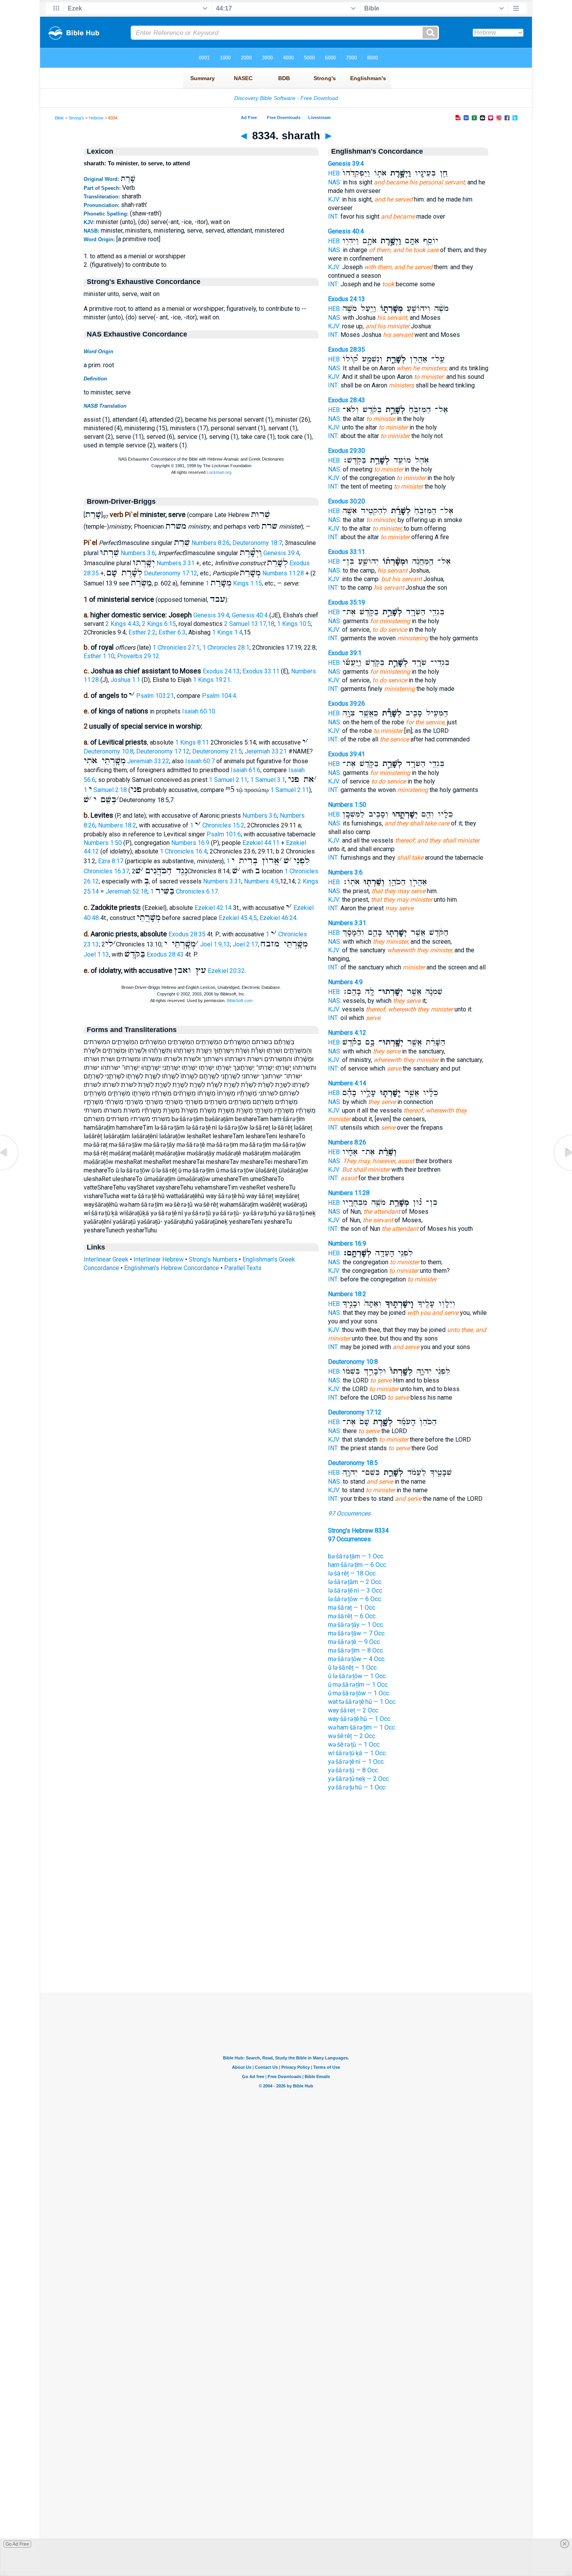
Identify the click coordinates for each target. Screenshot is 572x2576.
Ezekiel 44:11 (261, 843)
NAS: (335, 182)
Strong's (76, 118)
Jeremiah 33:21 (266, 751)
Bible (59, 118)
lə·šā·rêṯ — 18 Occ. (352, 1573)
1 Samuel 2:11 (228, 780)
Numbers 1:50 (103, 843)
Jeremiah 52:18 (126, 891)
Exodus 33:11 (261, 671)
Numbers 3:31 (175, 563)
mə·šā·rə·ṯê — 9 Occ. (354, 1642)
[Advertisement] (286, 1945)
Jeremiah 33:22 (148, 761)
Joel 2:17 (245, 944)
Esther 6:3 (172, 632)
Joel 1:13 (96, 954)
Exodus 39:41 (347, 754)
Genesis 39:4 (281, 553)
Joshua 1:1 (125, 680)
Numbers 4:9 (261, 881)
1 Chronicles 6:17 (184, 891)
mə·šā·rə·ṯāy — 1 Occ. (356, 1625)
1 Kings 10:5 (294, 624)
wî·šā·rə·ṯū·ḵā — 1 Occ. (357, 1753)
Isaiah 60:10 (199, 711)
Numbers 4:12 (347, 1033)
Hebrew (96, 118)
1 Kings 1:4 (227, 632)
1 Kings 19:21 (212, 680)
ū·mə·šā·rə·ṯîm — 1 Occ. (358, 1685)
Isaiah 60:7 (200, 761)
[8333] (10, 1170)
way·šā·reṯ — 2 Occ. (354, 1710)
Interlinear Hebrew (159, 1259)
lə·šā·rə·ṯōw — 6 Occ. (355, 1599)
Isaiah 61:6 (246, 770)
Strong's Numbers (213, 1259)
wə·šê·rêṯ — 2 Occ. (352, 1736)
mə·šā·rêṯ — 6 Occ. (352, 1616)
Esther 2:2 (142, 632)
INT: (333, 216)
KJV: (334, 199)
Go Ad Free (17, 2544)
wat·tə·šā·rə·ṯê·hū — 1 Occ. (362, 1702)
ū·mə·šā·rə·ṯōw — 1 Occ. (359, 1693)
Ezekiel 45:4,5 (238, 918)
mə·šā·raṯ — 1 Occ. (352, 1608)
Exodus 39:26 (347, 704)
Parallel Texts (243, 1268)
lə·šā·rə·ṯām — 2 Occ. (355, 1582)
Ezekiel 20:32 (226, 971)
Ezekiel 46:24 (278, 918)
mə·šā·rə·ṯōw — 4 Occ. (357, 1659)
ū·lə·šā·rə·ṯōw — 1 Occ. (357, 1676)
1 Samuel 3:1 (268, 780)
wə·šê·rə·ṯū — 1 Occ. (354, 1744)
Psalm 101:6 (224, 834)
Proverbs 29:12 (138, 656)
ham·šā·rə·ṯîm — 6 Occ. (358, 1565)
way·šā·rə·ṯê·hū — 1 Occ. (360, 1719)
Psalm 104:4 (219, 696)
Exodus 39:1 (345, 653)
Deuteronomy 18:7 (257, 543)
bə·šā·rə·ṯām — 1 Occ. (356, 1556)
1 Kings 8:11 (192, 742)
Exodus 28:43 (165, 954)
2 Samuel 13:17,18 (249, 624)
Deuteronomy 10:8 (109, 751)
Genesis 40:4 (250, 615)
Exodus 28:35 (187, 934)
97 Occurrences (349, 1513)
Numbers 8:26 (211, 543)
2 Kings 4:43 (122, 624)
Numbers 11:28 (283, 573)
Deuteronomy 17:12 (171, 573)
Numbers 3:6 (138, 553)
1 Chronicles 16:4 (183, 851)
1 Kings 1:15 (234, 583)
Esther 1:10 (99, 656)
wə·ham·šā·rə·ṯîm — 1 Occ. (362, 1727)
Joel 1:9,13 (215, 944)
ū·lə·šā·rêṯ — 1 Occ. (353, 1667)
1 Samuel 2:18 (105, 790)
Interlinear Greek (106, 1259)
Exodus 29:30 (347, 451)
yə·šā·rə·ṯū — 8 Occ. (354, 1770)
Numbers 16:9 (190, 843)
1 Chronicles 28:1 (226, 648)
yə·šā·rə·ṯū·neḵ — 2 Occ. (359, 1779)
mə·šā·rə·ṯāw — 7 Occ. (357, 1633)
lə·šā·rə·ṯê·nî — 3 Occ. (356, 1590)
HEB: (334, 173)
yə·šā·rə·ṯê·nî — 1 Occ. (356, 1762)
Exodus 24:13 (221, 671)
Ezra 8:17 (111, 861)
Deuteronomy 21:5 (217, 751)
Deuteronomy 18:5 (353, 1463)
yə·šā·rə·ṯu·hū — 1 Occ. (357, 1787)
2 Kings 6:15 (159, 624)
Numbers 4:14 (347, 1083)
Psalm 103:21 (155, 696)
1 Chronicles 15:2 (217, 825)
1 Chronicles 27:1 (176, 648)
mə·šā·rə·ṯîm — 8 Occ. (356, 1650)
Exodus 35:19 (347, 602)
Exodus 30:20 (347, 501)
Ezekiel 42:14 (213, 908)
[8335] (562, 1170)
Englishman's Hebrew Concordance (172, 1268)
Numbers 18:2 (117, 825)
